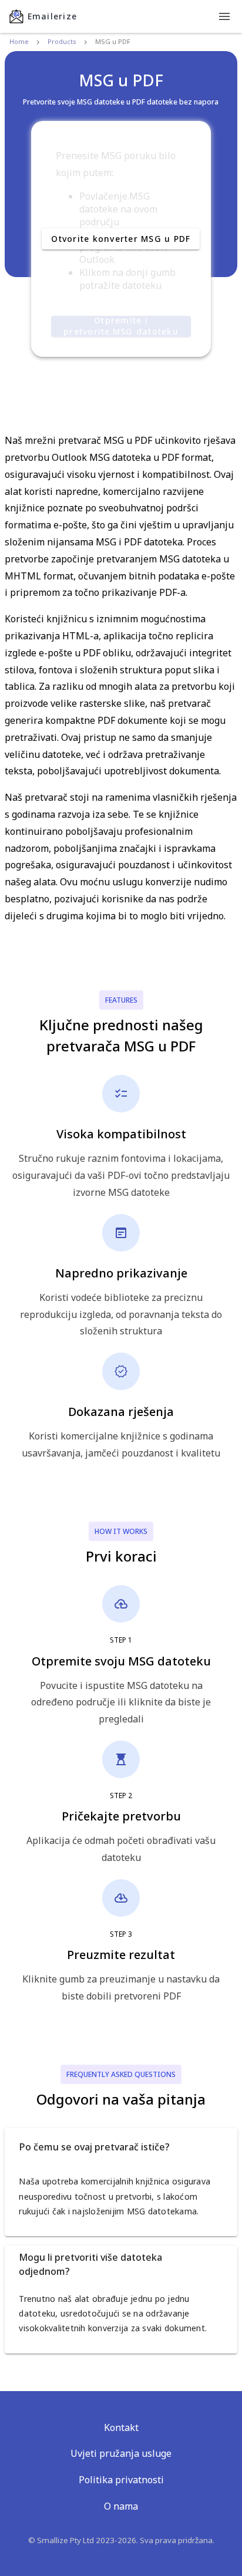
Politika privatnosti (121, 2480)
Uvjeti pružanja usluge (121, 2453)
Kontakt (121, 2427)
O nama (121, 2506)
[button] (121, 2147)
